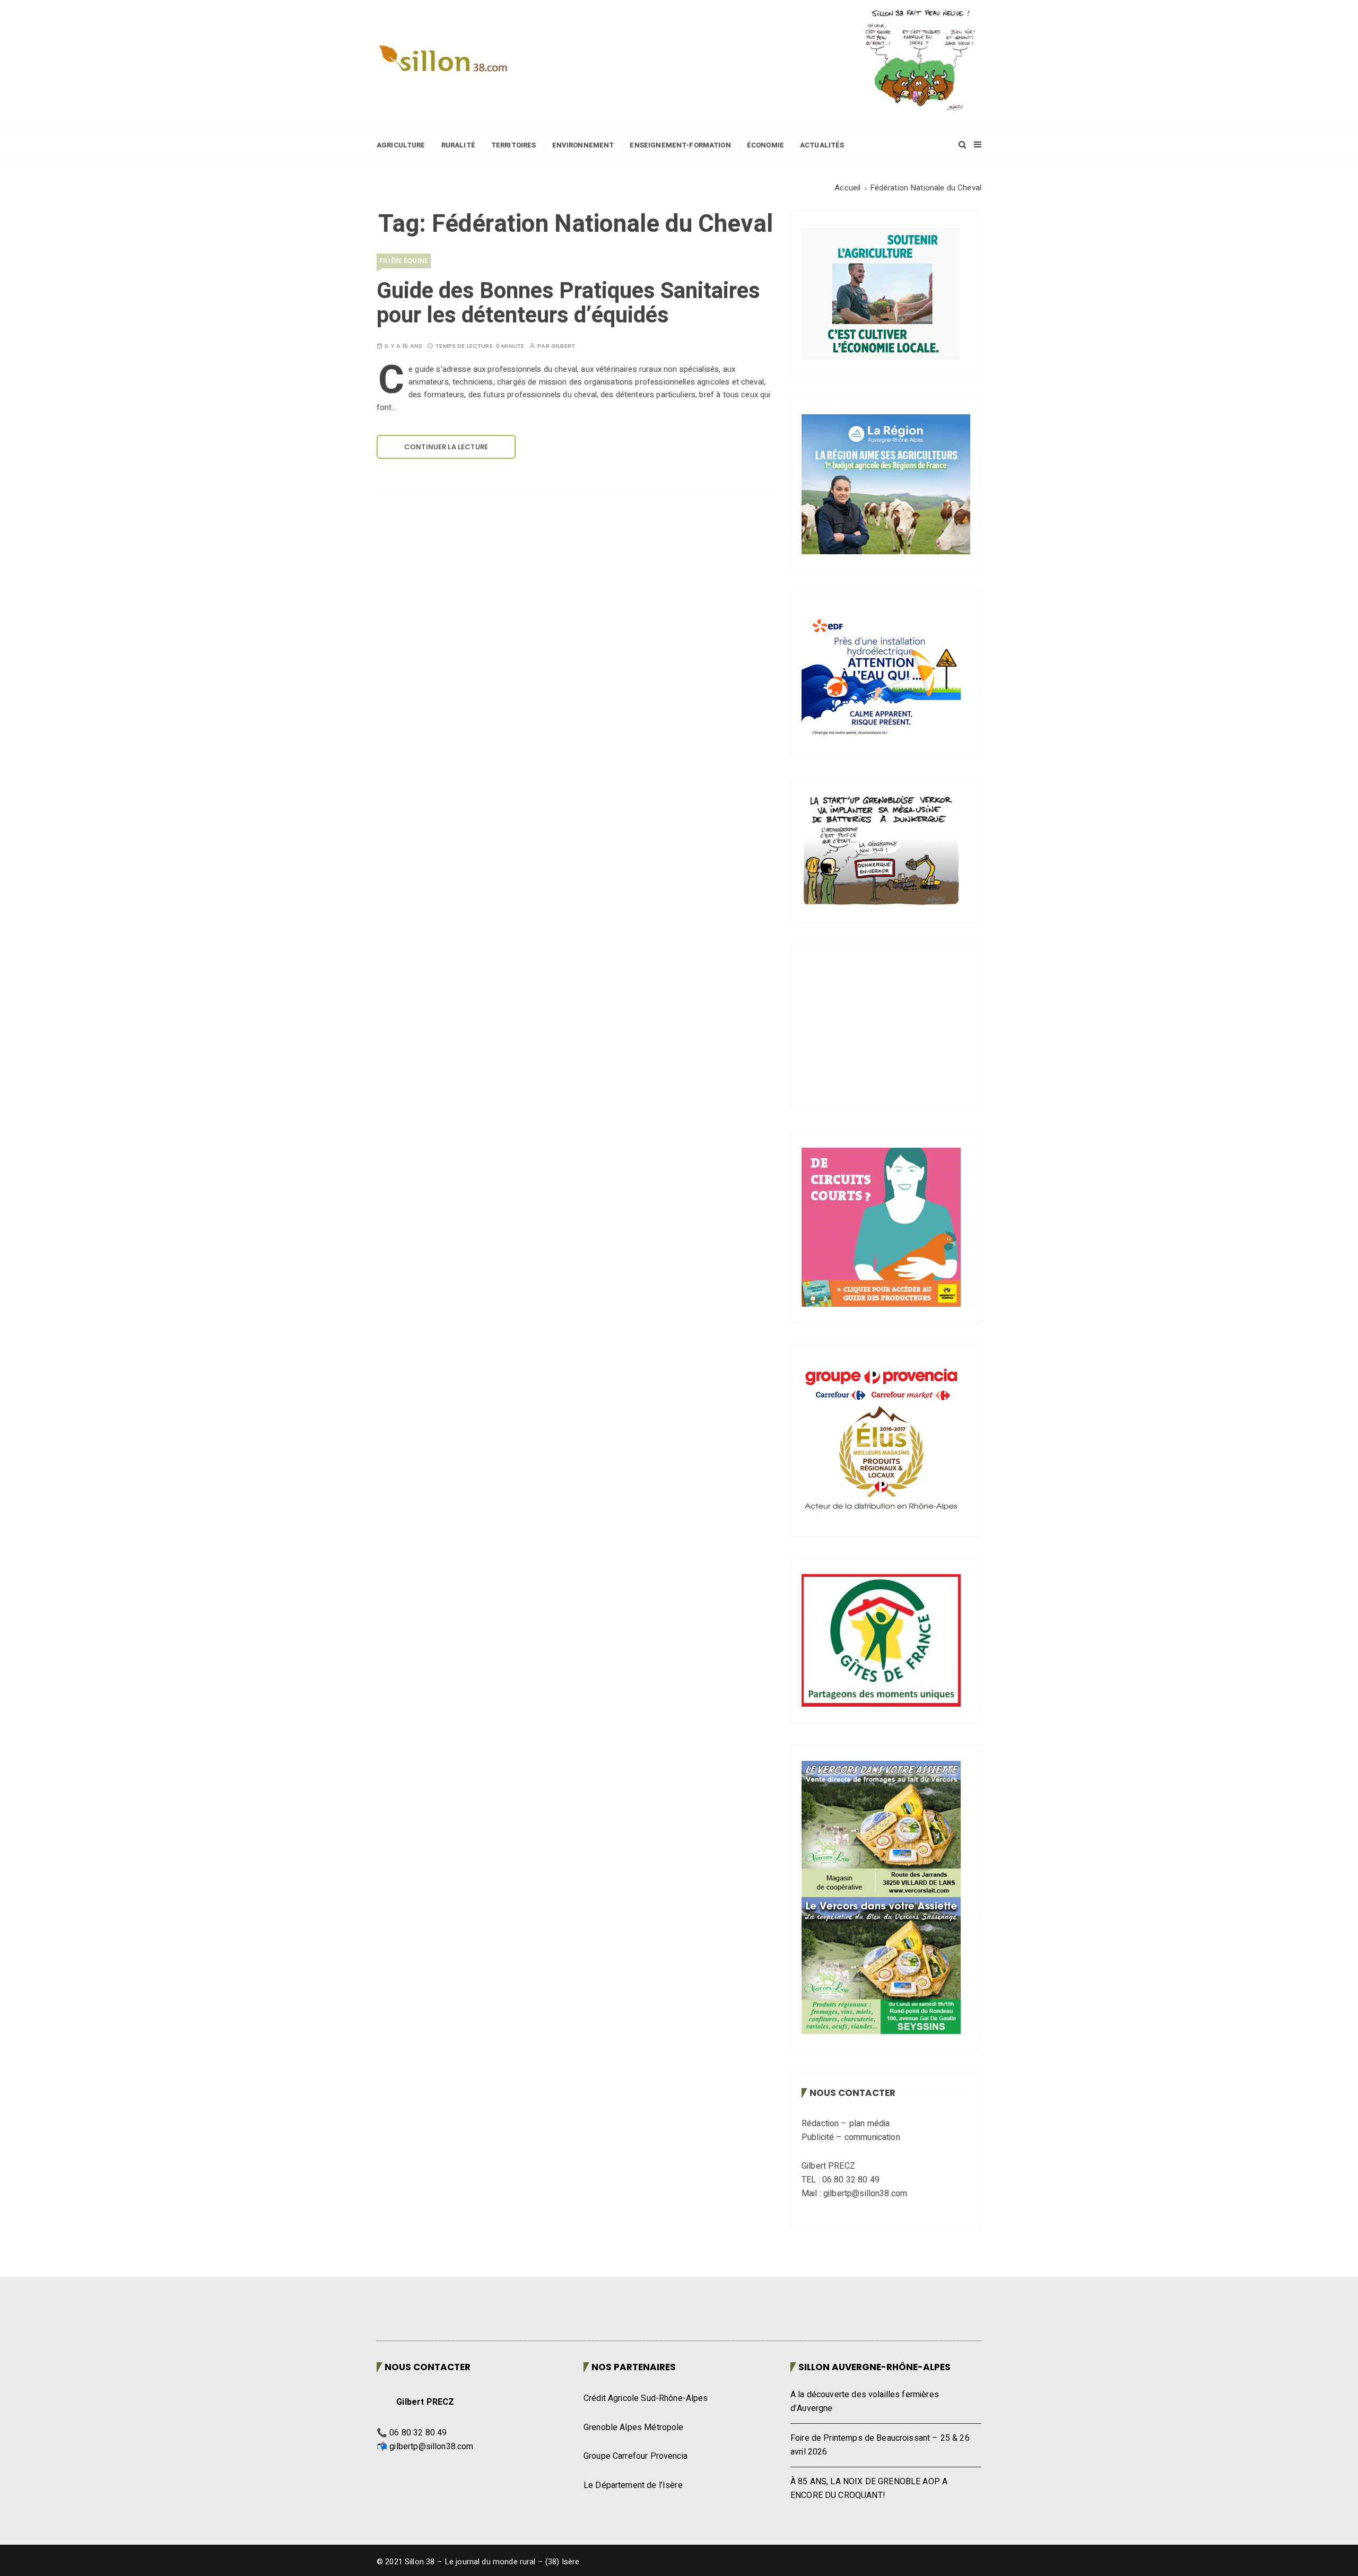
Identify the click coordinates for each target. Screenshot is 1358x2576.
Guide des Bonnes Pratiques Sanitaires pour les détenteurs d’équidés (568, 303)
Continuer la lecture (446, 447)
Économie (765, 145)
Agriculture (401, 145)
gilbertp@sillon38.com (431, 2447)
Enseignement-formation (680, 145)
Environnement (583, 145)
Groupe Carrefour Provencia (636, 2456)
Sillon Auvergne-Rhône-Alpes (874, 2367)
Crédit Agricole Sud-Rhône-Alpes (646, 2398)
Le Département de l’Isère (633, 2485)
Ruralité (458, 145)
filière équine (404, 261)
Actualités (822, 145)
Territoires (514, 145)
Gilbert (563, 346)
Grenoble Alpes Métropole (634, 2427)
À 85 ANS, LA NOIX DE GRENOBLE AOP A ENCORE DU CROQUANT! (869, 2488)
